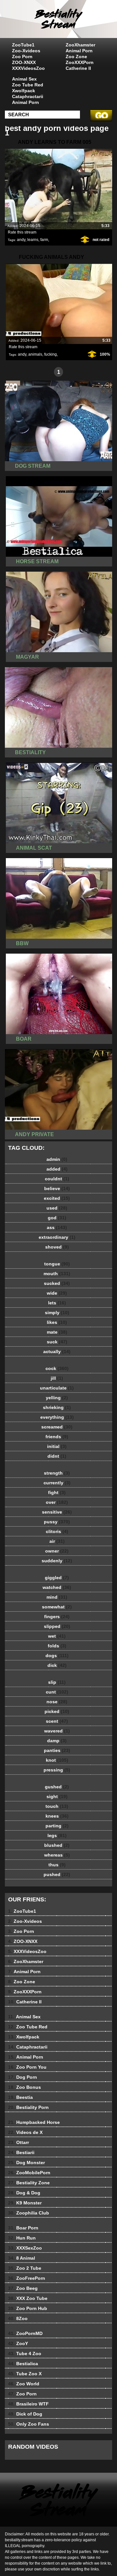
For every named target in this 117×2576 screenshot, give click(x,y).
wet (57, 1636)
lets (57, 1303)
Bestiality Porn (28, 2107)
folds (57, 1646)
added (57, 1169)
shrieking (57, 1407)
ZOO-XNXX (24, 62)
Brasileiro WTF (28, 2404)
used (57, 1208)
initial (57, 1446)
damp (57, 1741)
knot (57, 1760)
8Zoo (18, 2318)
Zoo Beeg (23, 2288)
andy (21, 240)
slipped (57, 1626)
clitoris (57, 1531)
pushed (57, 1874)
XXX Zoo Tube (28, 2298)
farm (44, 240)
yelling (57, 1398)
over (57, 1502)
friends (57, 1437)
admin (57, 1159)
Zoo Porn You (27, 2067)
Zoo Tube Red (28, 85)
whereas (57, 1855)
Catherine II (78, 68)
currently (57, 1483)
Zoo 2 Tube (25, 2268)
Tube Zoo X (25, 2374)
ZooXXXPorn (80, 62)
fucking (51, 354)
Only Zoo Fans (29, 2424)
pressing (57, 1770)
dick (57, 1665)
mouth (57, 1274)
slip (57, 1682)
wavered (57, 1731)
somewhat (57, 1607)
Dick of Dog (25, 2414)
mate (57, 1332)
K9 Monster (25, 2203)
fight (57, 1492)
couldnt (57, 1179)
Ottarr (19, 2142)
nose (57, 1702)
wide (57, 1293)
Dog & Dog (24, 2193)
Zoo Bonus (25, 2087)
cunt (57, 1692)
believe (57, 1188)
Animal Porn (79, 51)
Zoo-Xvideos (26, 51)
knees (57, 1816)
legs (57, 1835)
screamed (57, 1427)
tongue (57, 1264)
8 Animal (22, 2258)
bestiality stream (75, 25)
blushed (57, 1845)
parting (57, 1826)
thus (57, 1865)
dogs (57, 1656)
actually (57, 1351)
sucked (57, 1283)
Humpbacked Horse (34, 2122)
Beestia (20, 2097)
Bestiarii (21, 2152)
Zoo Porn (22, 57)
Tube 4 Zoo (25, 2354)
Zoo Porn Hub (28, 2308)
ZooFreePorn (27, 2278)
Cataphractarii (28, 96)
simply (57, 1313)
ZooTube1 (23, 45)
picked (57, 1711)
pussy (57, 1522)
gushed (57, 1787)
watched (57, 1587)
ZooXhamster (80, 45)
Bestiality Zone (29, 2183)
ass (57, 1227)
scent (57, 1721)
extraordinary (57, 1237)
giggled (57, 1578)
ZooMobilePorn (29, 2173)
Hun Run (22, 2238)
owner (57, 1551)
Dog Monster (26, 2163)
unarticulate (57, 1388)
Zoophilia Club (29, 2213)
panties (57, 1750)
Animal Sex (24, 79)
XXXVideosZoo (28, 68)
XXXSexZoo (25, 2248)
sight (57, 1796)
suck (57, 1342)
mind (57, 1597)
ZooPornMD (25, 2333)
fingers (57, 1617)
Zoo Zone (76, 57)
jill (57, 1378)
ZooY (18, 2343)
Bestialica (23, 2364)
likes (57, 1322)
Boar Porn (23, 2228)
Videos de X (25, 2132)
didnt (57, 1456)
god (57, 1218)
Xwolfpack (24, 91)
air (57, 1541)
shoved (57, 1247)
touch (57, 1806)
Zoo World (24, 2384)
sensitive (57, 1512)
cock (57, 1368)
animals (35, 354)
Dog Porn (23, 2077)
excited (57, 1198)
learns (33, 240)
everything (57, 1417)
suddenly (57, 1561)
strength (57, 1473)
